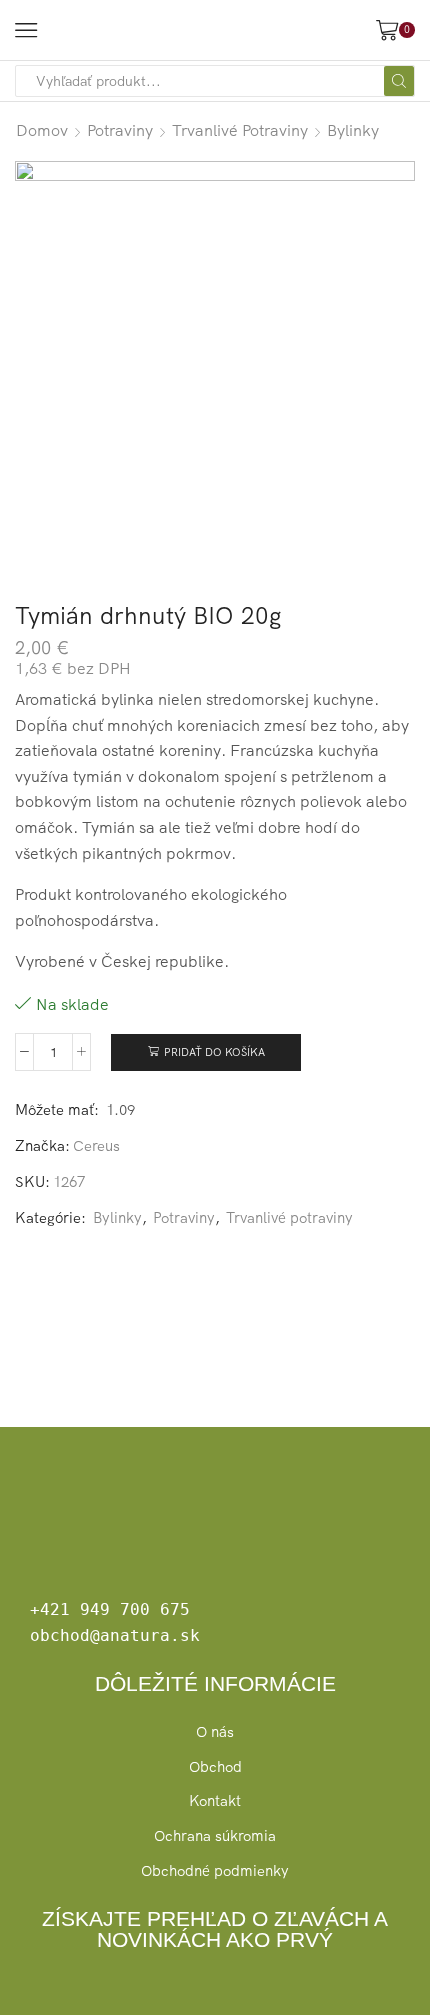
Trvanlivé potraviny (240, 130)
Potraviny (120, 130)
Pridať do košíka (214, 1052)
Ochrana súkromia (215, 1835)
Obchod (215, 1766)
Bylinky (353, 130)
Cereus (96, 1145)
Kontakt (215, 1800)
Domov (42, 130)
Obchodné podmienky (215, 1870)
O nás (215, 1731)
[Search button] (399, 81)
